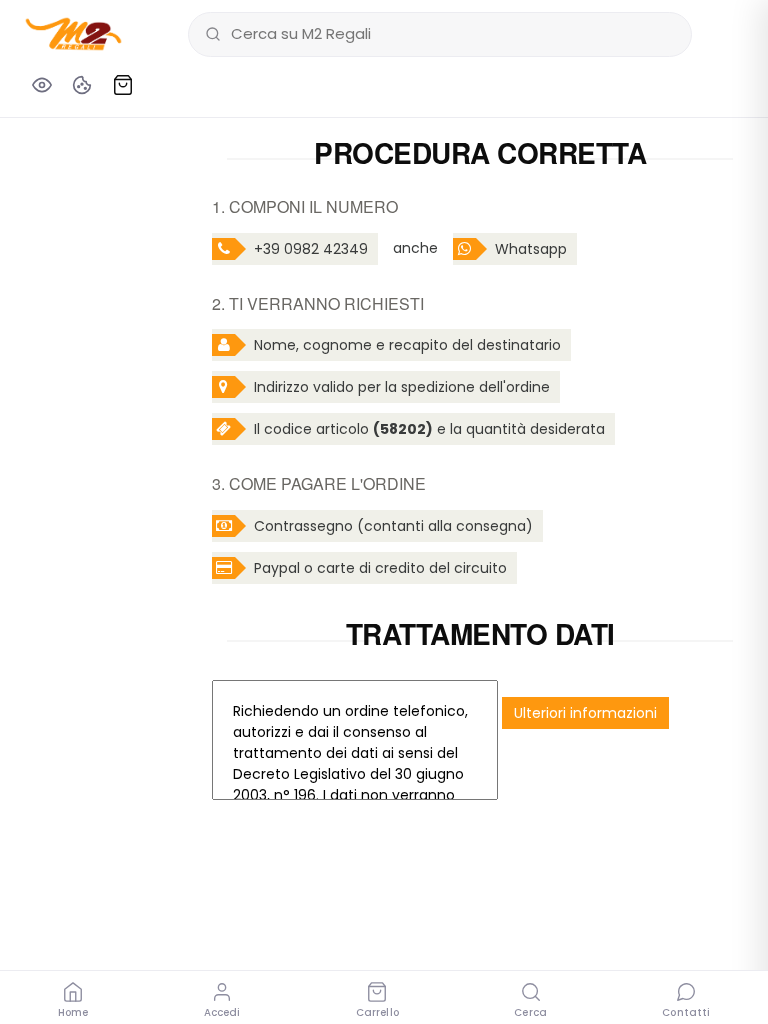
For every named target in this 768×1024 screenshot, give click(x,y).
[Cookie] (82, 85)
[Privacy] (42, 85)
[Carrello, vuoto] (123, 85)
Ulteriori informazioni (585, 713)
